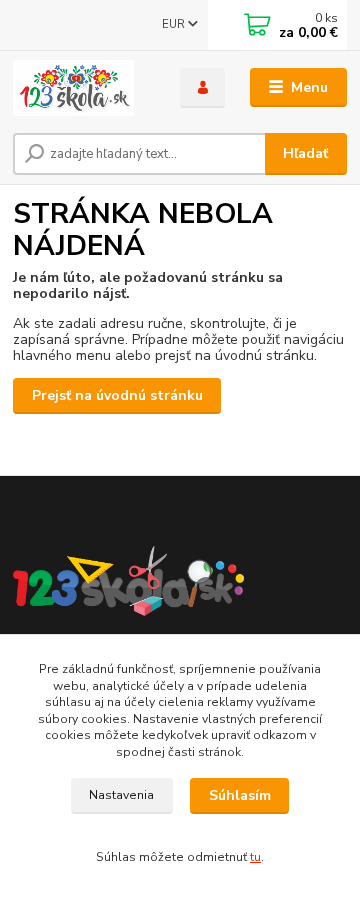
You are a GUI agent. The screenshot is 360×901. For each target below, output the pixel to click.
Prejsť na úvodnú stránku (117, 395)
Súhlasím (240, 795)
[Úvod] (82, 88)
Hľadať (305, 153)
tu (255, 857)
